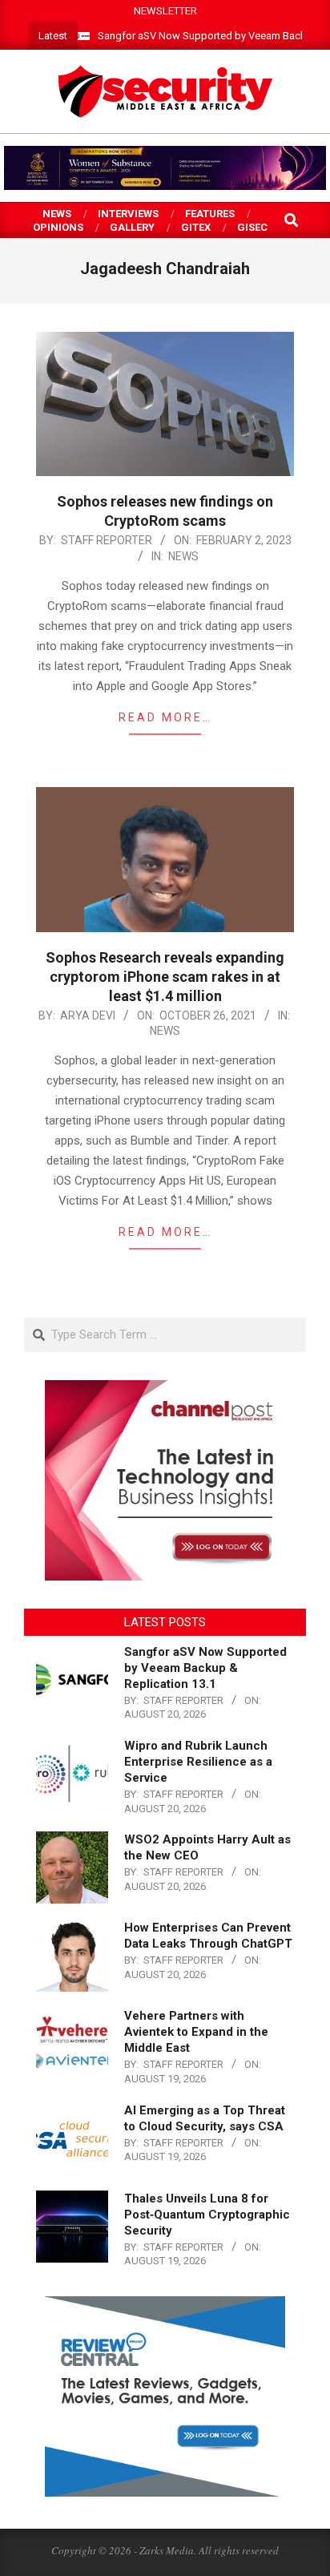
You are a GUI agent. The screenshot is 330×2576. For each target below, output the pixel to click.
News (183, 556)
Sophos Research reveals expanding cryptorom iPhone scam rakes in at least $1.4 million (165, 977)
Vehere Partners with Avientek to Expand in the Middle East (196, 2032)
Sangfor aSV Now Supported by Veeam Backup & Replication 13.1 (205, 1668)
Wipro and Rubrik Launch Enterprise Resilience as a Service (198, 1762)
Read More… (165, 717)
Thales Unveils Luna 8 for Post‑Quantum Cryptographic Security (207, 2215)
